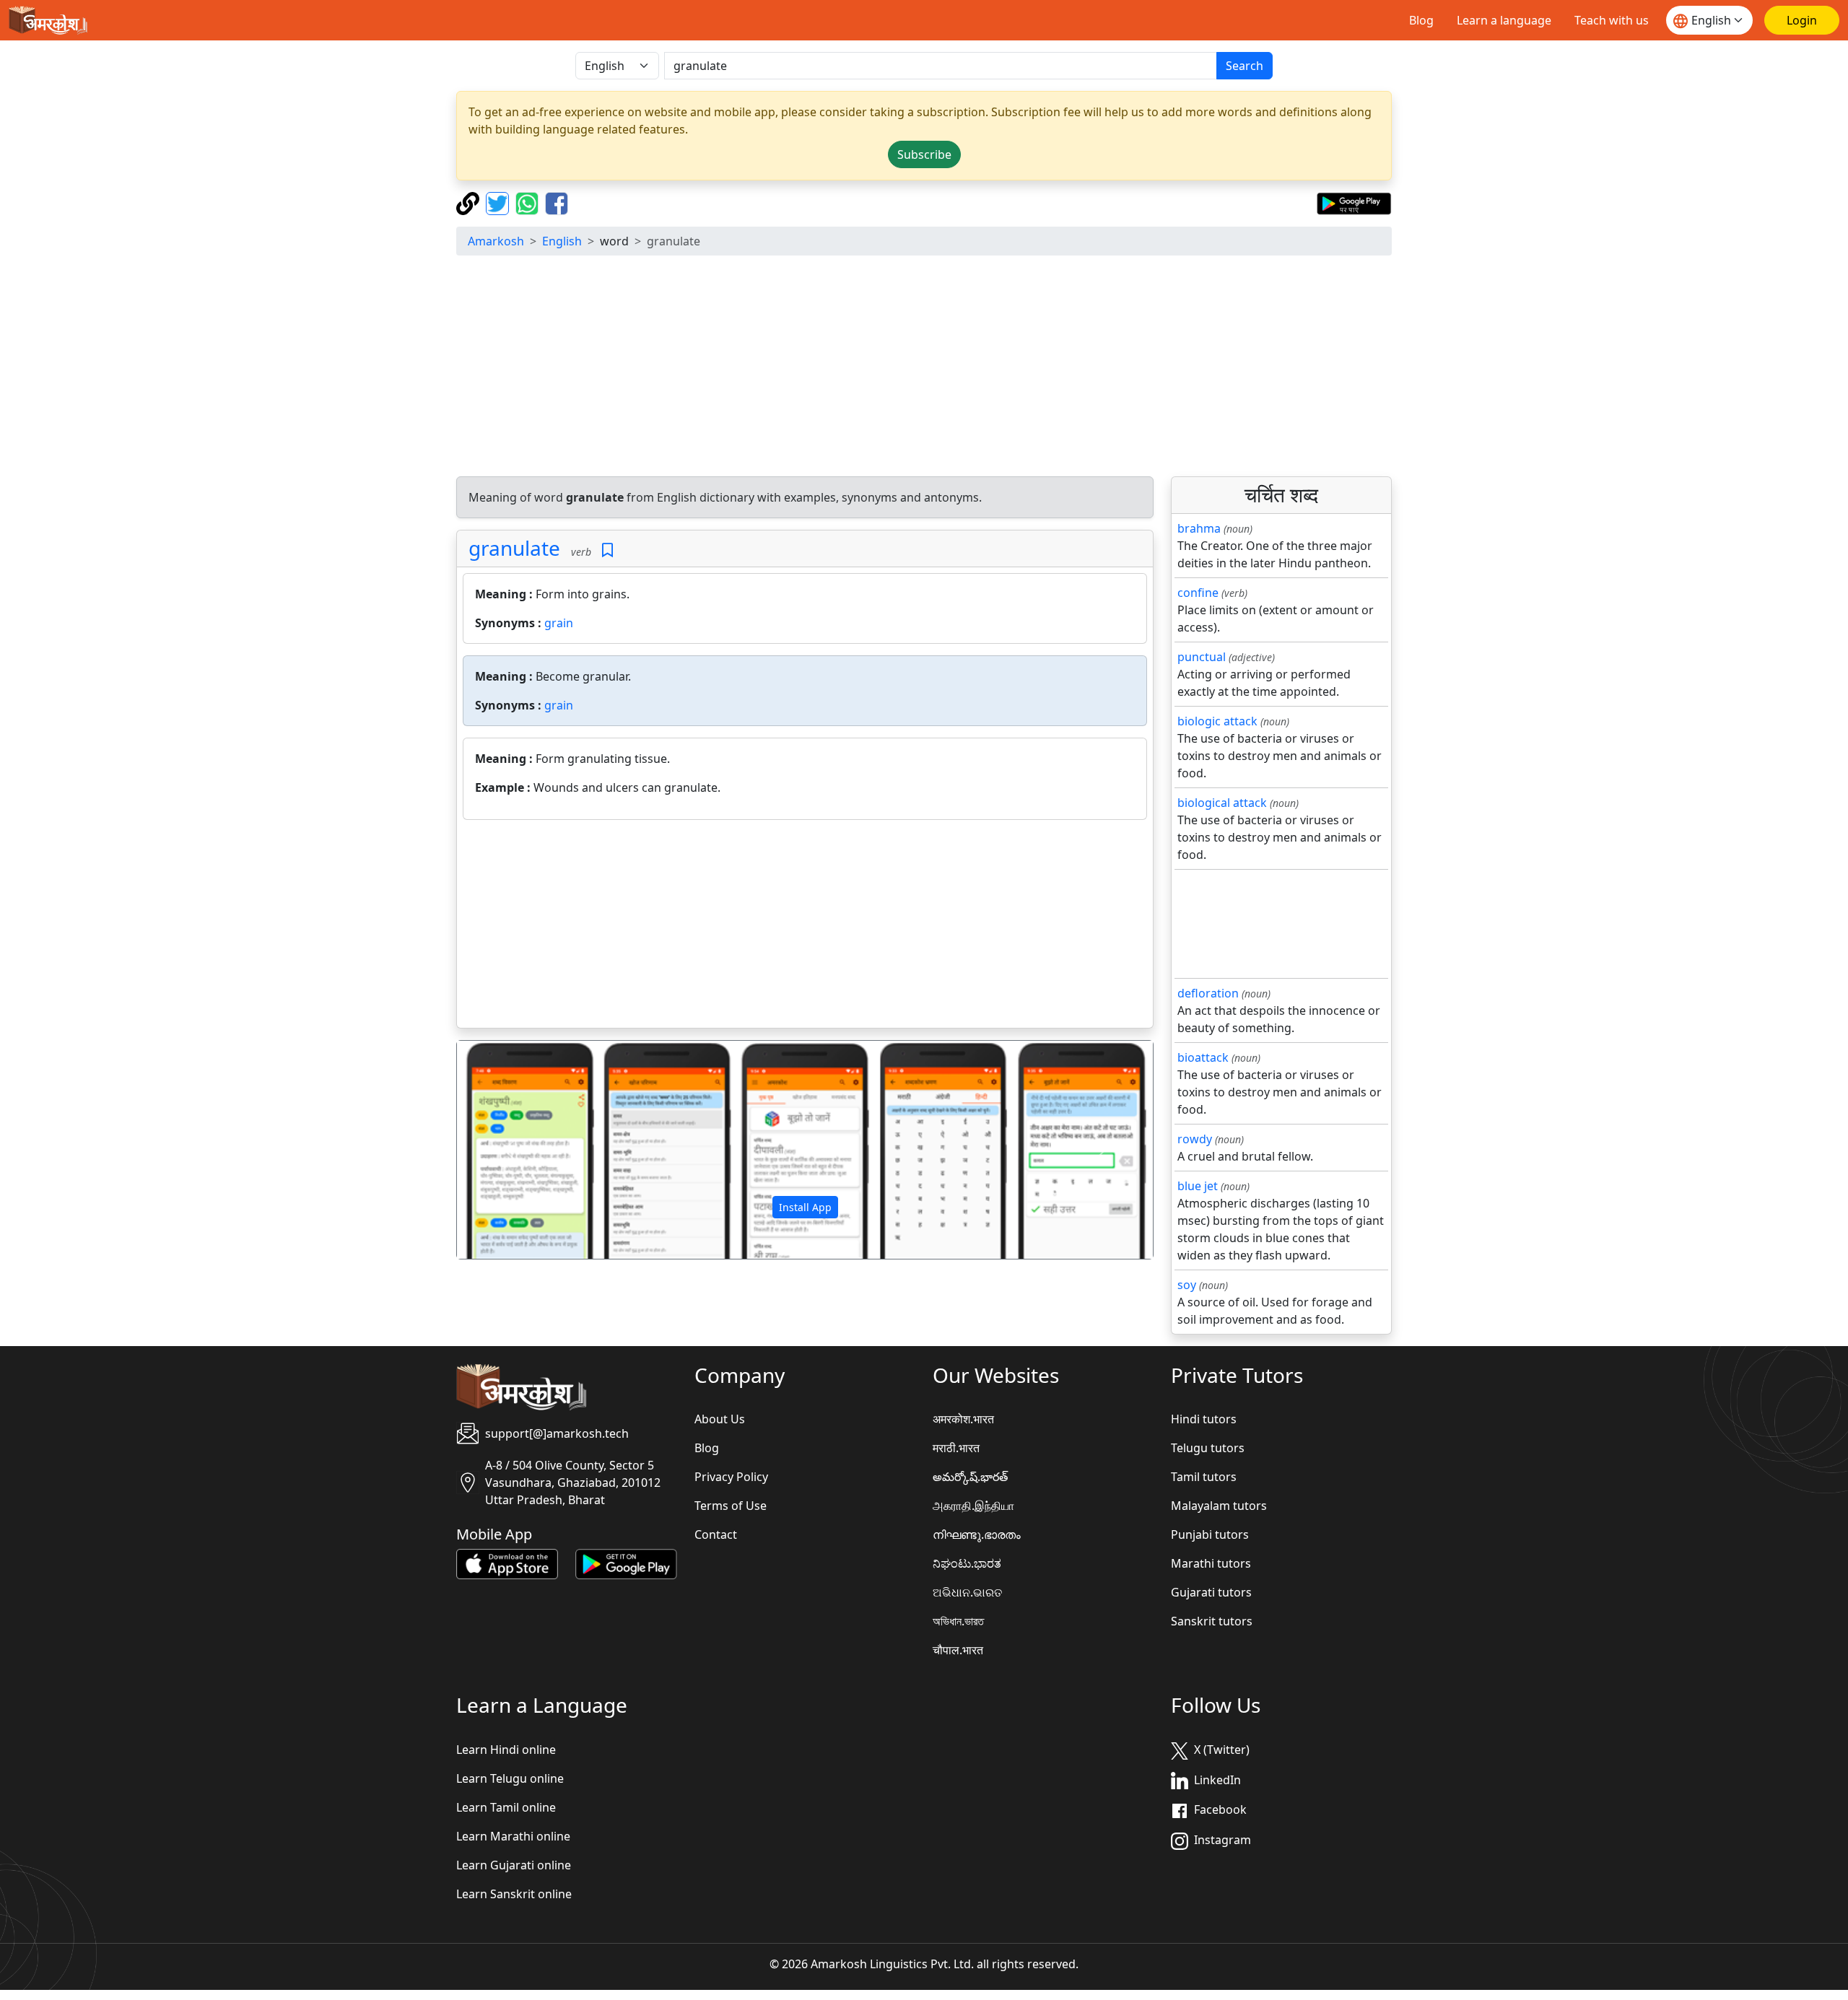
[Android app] (626, 1563)
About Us (720, 1419)
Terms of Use (731, 1506)
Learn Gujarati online (514, 1865)
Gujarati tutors (1211, 1592)
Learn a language (1504, 20)
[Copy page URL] (470, 202)
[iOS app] (507, 1563)
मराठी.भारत (956, 1448)
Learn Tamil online (506, 1807)
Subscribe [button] (924, 154)
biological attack (1222, 803)
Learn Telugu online (510, 1778)
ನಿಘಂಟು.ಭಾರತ (967, 1563)
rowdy (1195, 1139)
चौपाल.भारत (958, 1650)
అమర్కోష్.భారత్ (970, 1477)
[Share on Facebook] (557, 202)
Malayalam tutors (1219, 1506)
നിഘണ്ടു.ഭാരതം (977, 1534)
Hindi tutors (1204, 1419)
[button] (509, 1150)
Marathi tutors (1211, 1563)
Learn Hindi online (506, 1750)
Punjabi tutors (1210, 1534)
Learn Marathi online (513, 1836)
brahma (1199, 528)
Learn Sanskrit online (514, 1894)
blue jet (1198, 1186)
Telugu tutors (1208, 1448)
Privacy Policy (731, 1477)
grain (559, 623)
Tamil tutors (1204, 1477)
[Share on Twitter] (499, 202)
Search (1245, 66)
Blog (1421, 20)
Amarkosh (496, 241)
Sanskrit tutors (1212, 1621)
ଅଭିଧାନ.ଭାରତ (967, 1592)
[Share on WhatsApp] (529, 202)
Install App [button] (805, 1207)
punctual (1202, 657)
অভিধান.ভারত (958, 1621)
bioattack (1203, 1057)
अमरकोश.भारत (963, 1419)
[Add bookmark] (607, 550)
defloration (1208, 993)
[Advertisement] (924, 368)
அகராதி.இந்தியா (973, 1506)
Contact (716, 1534)
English (562, 241)
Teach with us (1612, 20)
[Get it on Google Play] (1354, 202)
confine (1198, 593)
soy (1187, 1285)
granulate (514, 548)
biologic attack (1217, 721)
